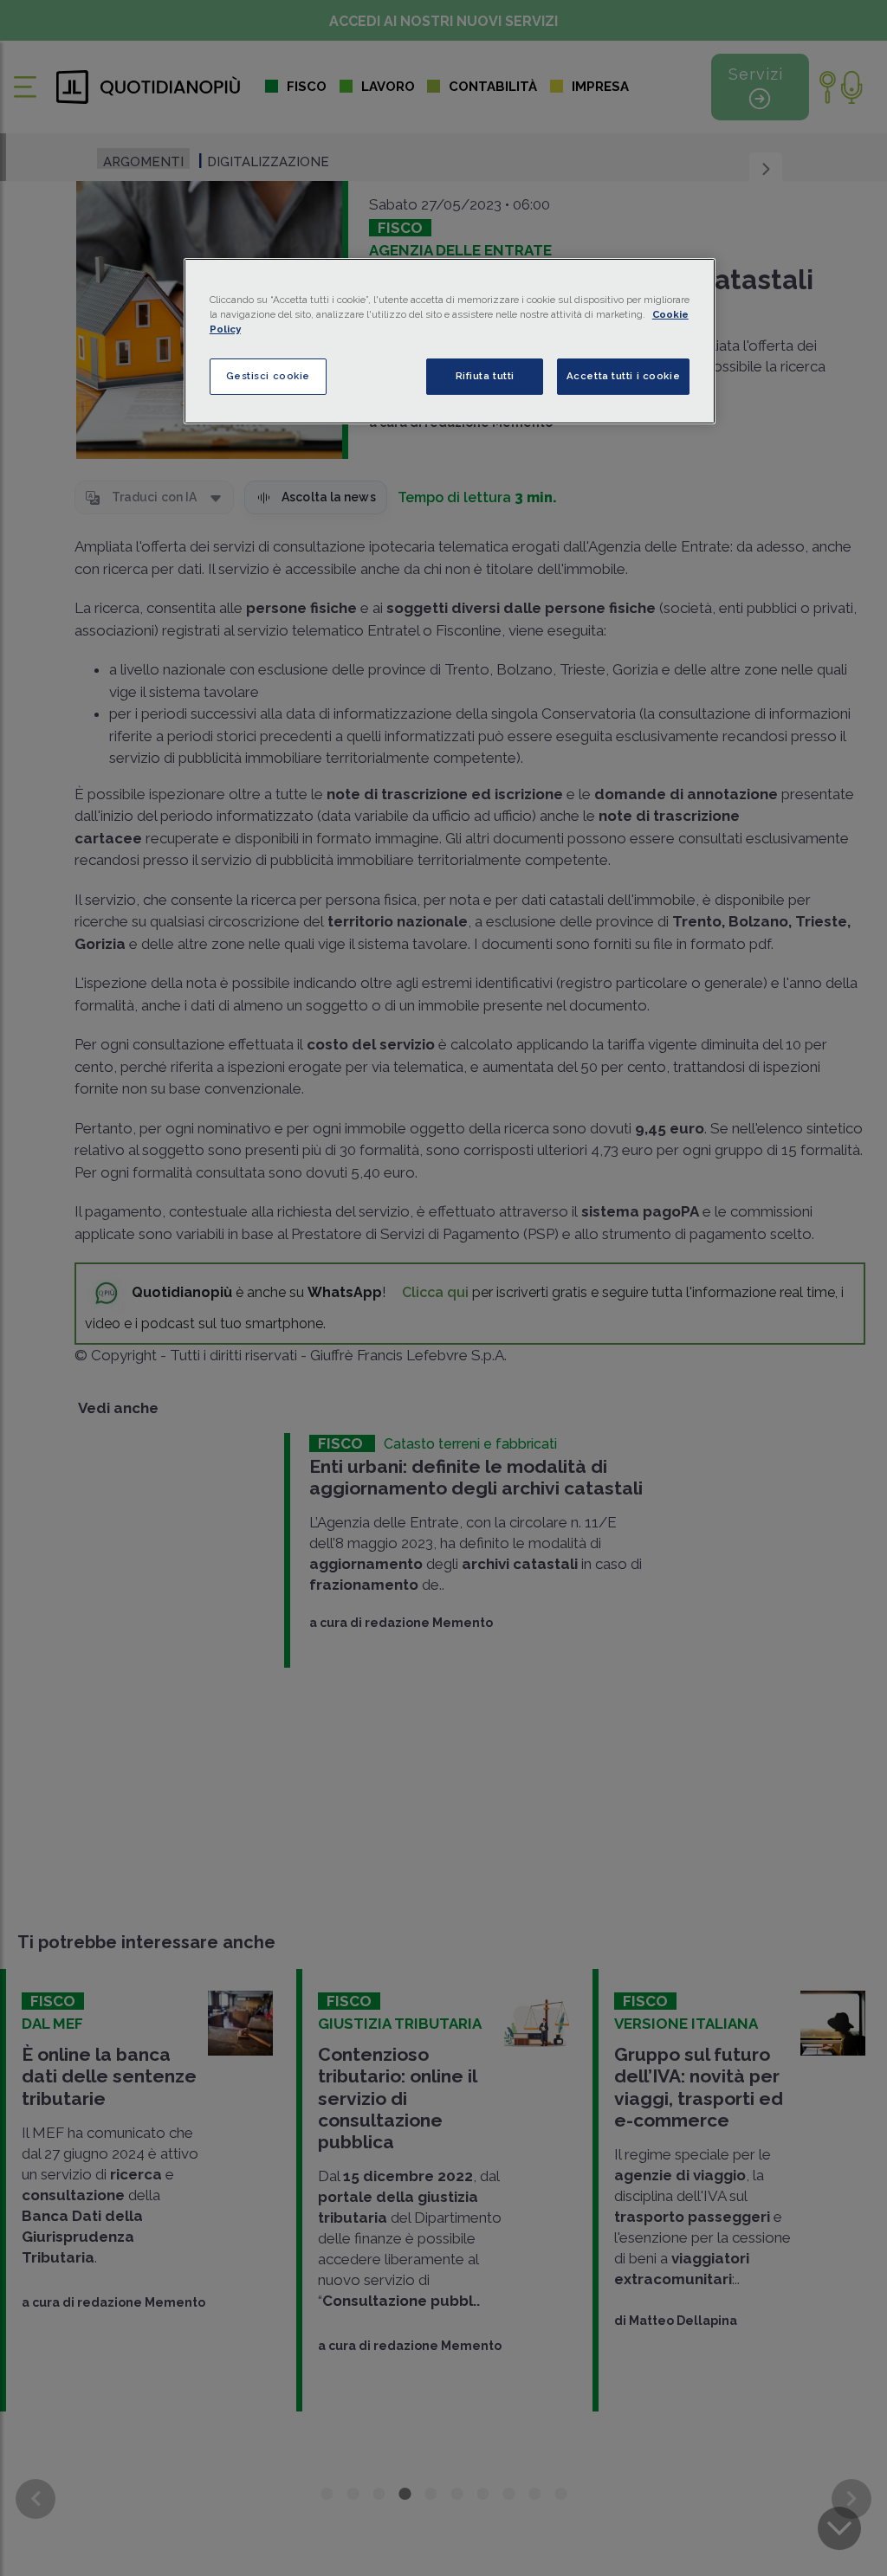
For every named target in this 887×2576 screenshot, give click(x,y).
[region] (450, 341)
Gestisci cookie (269, 376)
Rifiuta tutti (485, 376)
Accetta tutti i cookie (624, 376)
